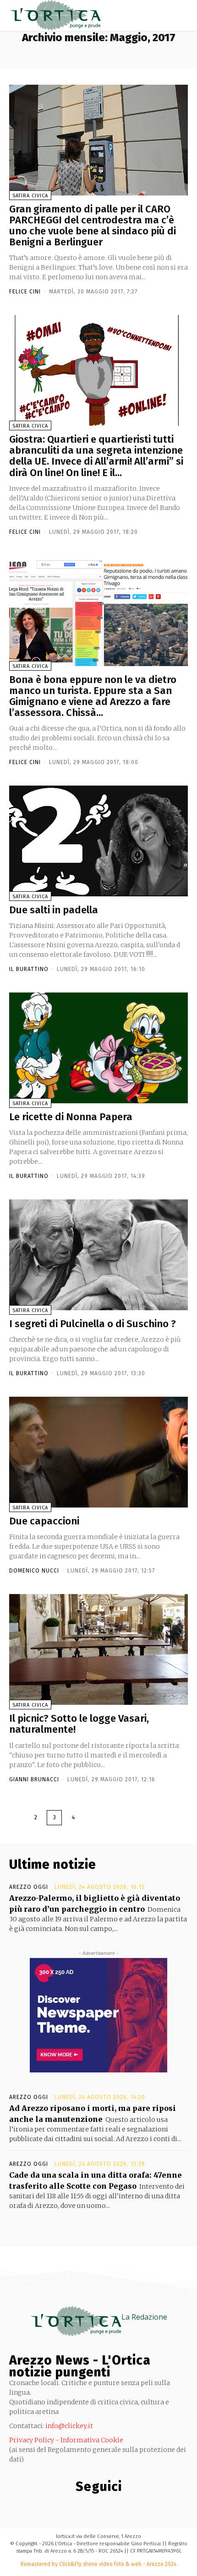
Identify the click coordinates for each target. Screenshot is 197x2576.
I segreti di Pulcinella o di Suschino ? (93, 1324)
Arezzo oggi (29, 1887)
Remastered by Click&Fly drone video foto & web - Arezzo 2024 (98, 2564)
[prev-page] (17, 1818)
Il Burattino (29, 969)
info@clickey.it (69, 2426)
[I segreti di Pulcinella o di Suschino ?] (98, 1255)
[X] (115, 2506)
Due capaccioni (44, 1521)
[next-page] (92, 1818)
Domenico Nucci (34, 1571)
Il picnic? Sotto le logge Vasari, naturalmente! (79, 1724)
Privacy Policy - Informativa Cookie (66, 2440)
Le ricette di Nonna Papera (71, 1117)
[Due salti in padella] (98, 841)
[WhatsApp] (133, 2506)
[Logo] (55, 15)
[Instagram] (60, 2506)
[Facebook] (41, 2506)
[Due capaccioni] (98, 1452)
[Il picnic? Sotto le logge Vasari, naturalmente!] (98, 1649)
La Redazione (144, 2317)
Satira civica (30, 196)
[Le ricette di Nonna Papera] (98, 1048)
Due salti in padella (54, 910)
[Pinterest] (78, 2506)
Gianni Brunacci (34, 1779)
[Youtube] (151, 2506)
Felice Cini (25, 292)
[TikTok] (96, 2506)
